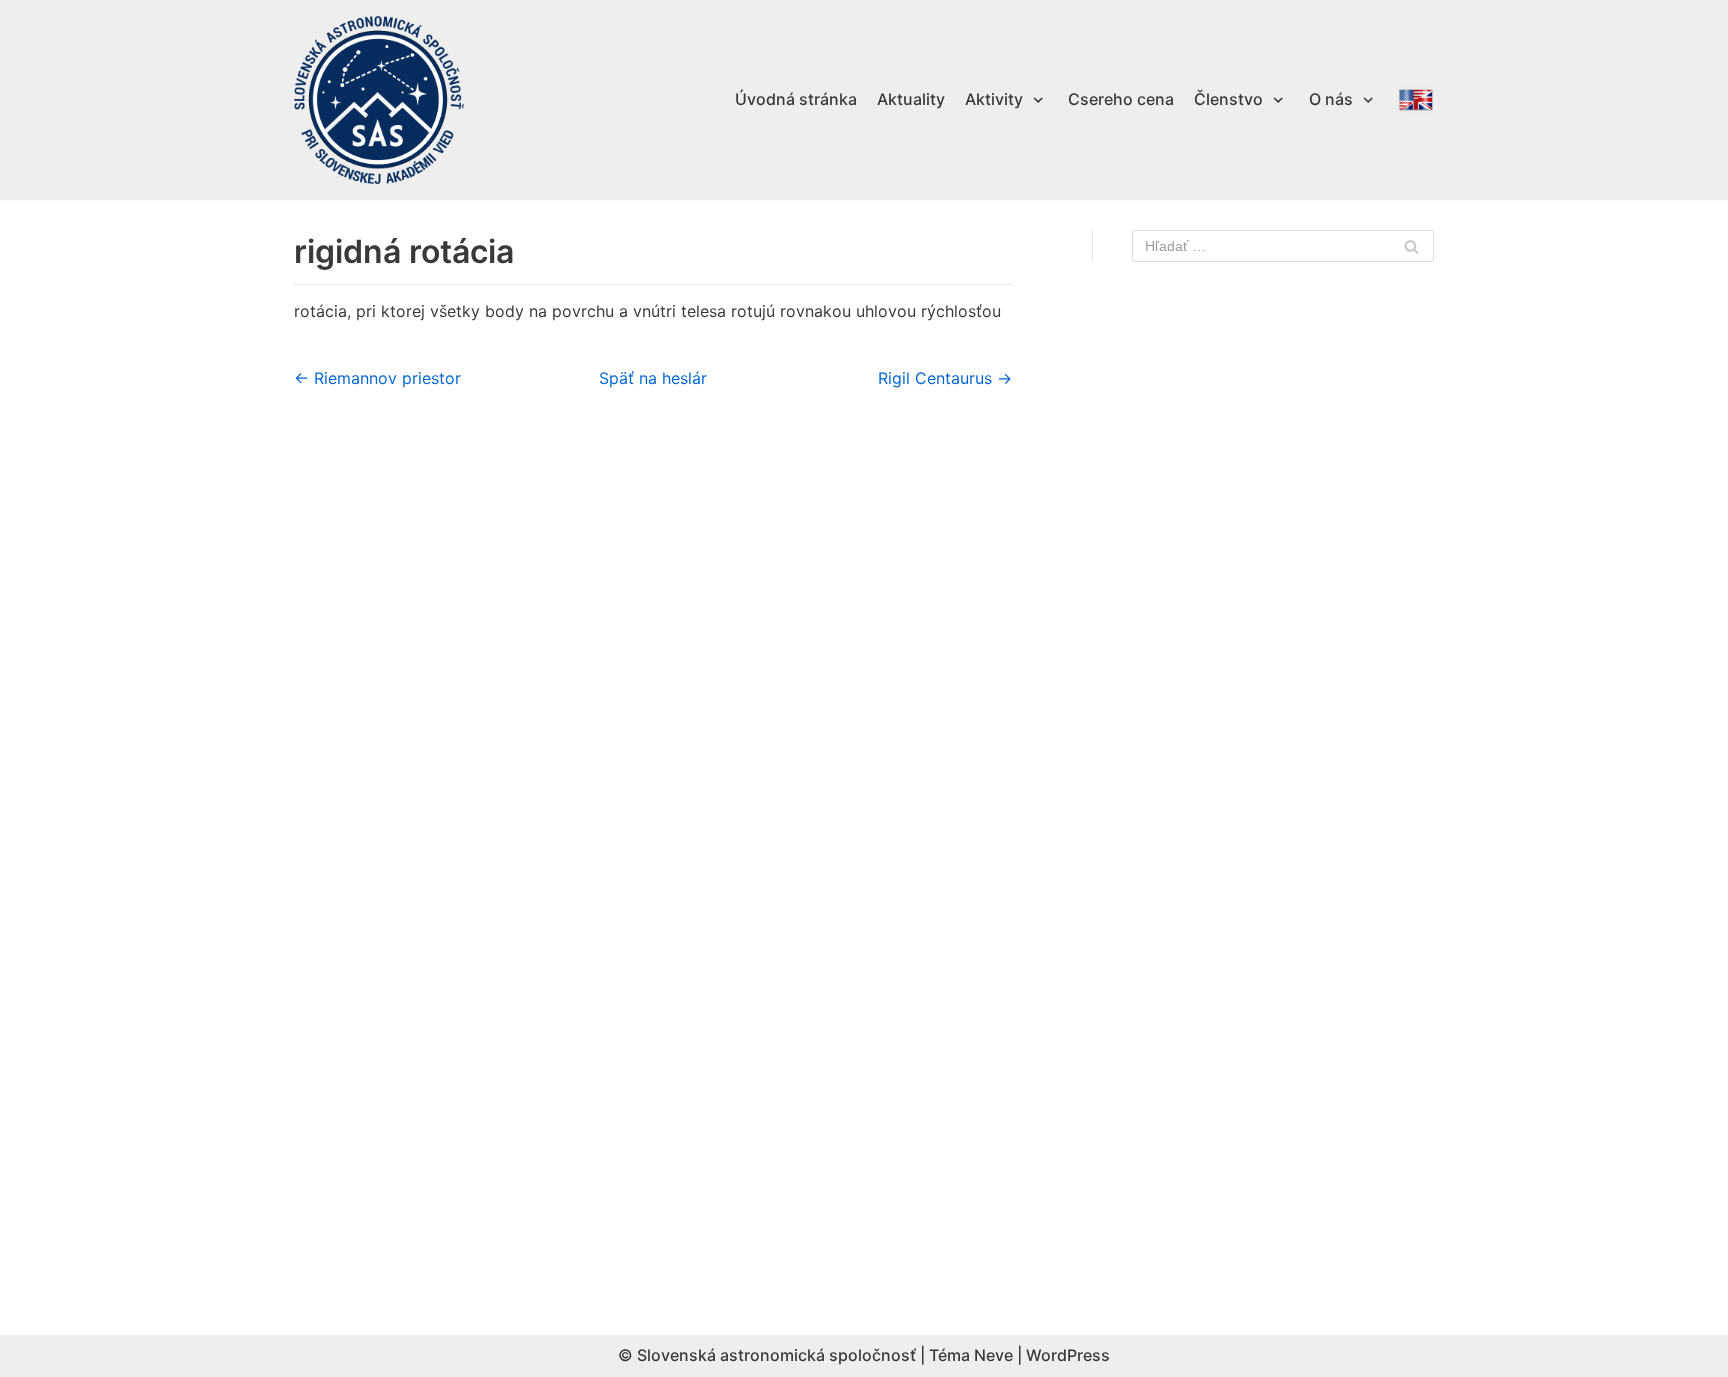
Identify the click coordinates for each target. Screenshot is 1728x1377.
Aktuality (911, 99)
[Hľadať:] (1283, 246)
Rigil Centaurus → (945, 378)
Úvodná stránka (796, 99)
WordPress (1068, 1355)
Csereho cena (1121, 99)
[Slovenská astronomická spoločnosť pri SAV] (379, 100)
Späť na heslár (653, 378)
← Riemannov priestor (377, 378)
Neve (993, 1355)
